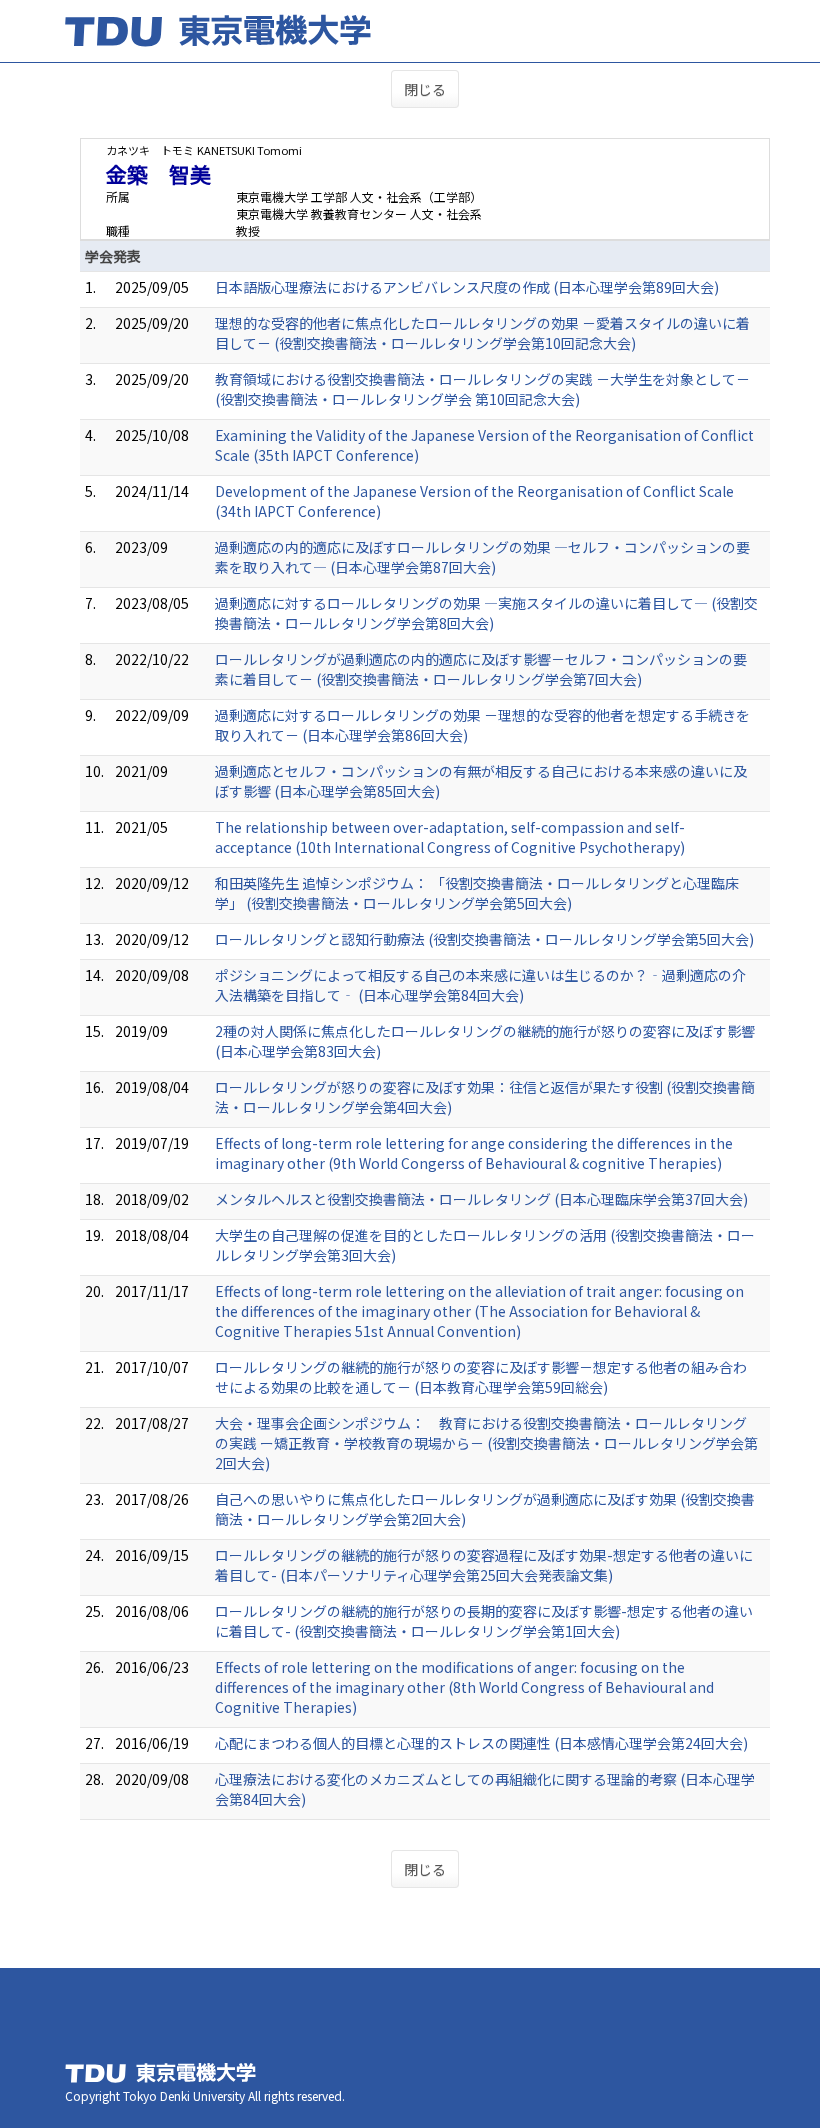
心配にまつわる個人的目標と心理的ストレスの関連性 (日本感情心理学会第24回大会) (481, 1743)
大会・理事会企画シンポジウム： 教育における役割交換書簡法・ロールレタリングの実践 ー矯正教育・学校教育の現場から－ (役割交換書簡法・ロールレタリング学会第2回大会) (486, 1443)
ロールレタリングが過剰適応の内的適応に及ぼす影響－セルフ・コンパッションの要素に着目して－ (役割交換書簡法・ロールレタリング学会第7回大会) (481, 669)
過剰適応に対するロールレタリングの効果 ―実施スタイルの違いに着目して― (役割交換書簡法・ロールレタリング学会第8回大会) (486, 613)
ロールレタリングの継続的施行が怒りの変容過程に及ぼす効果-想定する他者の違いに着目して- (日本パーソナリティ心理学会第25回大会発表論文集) (484, 1565)
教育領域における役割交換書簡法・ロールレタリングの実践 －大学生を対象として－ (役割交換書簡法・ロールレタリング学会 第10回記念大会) (482, 389)
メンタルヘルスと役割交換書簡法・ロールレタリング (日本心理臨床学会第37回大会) (481, 1199)
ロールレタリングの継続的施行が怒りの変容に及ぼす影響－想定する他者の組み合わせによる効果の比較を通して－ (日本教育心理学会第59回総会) (481, 1377)
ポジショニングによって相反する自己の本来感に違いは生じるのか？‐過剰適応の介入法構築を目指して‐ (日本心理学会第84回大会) (480, 985)
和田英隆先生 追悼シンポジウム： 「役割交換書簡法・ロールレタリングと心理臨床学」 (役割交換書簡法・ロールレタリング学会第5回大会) (477, 893)
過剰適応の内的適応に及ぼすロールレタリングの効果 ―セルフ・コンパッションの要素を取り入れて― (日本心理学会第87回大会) (482, 557)
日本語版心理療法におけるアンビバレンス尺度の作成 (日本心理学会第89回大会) (467, 287)
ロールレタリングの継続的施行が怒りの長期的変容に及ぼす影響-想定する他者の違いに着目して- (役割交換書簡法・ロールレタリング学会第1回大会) (484, 1621)
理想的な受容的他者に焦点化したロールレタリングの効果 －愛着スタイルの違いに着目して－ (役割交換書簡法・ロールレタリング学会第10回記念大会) (482, 333)
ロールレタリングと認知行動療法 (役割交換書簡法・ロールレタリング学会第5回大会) (484, 939)
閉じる (425, 89)
